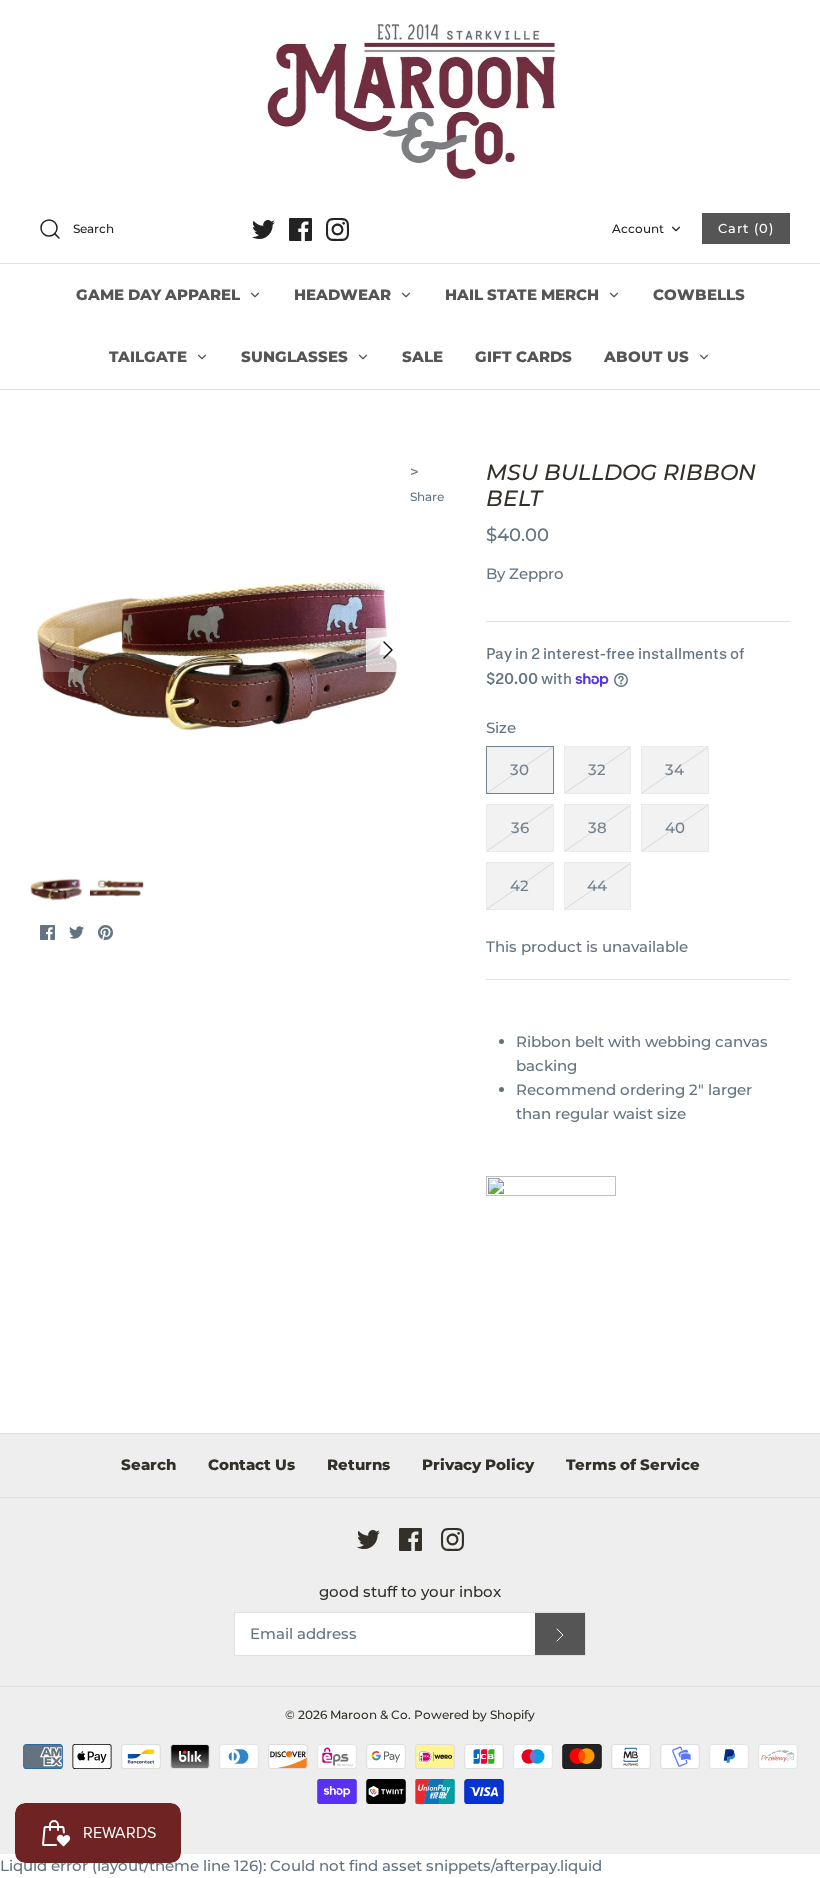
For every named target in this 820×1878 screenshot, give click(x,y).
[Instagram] (337, 229)
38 (597, 827)
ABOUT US (648, 356)
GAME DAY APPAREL (160, 294)
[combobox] (134, 230)
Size (501, 727)
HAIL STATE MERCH (524, 294)
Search (148, 1464)
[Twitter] (263, 229)
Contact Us (251, 1464)
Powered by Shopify (474, 1714)
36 (520, 827)
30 (519, 769)
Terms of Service (633, 1464)
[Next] (388, 650)
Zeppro (536, 573)
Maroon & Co (369, 1714)
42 (519, 885)
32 (597, 769)
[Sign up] (560, 1634)
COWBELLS (699, 294)
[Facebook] (300, 229)
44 (597, 885)
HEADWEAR (344, 294)
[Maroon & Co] (410, 104)
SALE (422, 356)
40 (675, 827)
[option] (220, 650)
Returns (358, 1464)
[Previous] (52, 650)
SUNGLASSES (296, 356)
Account (638, 228)
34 (674, 769)
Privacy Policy (478, 1464)
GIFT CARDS (523, 356)
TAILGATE (150, 356)
